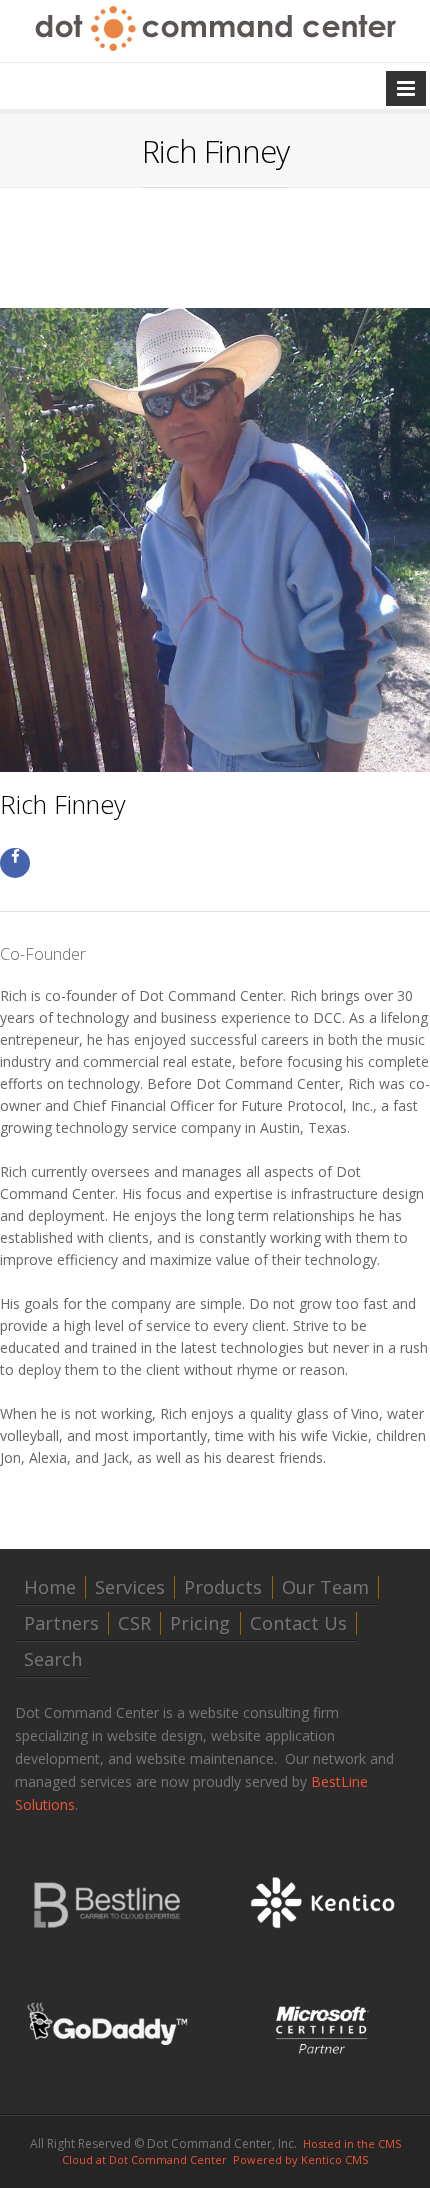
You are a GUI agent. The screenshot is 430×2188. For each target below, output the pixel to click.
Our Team (325, 1587)
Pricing (200, 1623)
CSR (134, 1623)
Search (53, 1659)
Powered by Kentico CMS (300, 2159)
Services (130, 1587)
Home (50, 1587)
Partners (61, 1623)
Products (223, 1587)
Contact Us (298, 1623)
